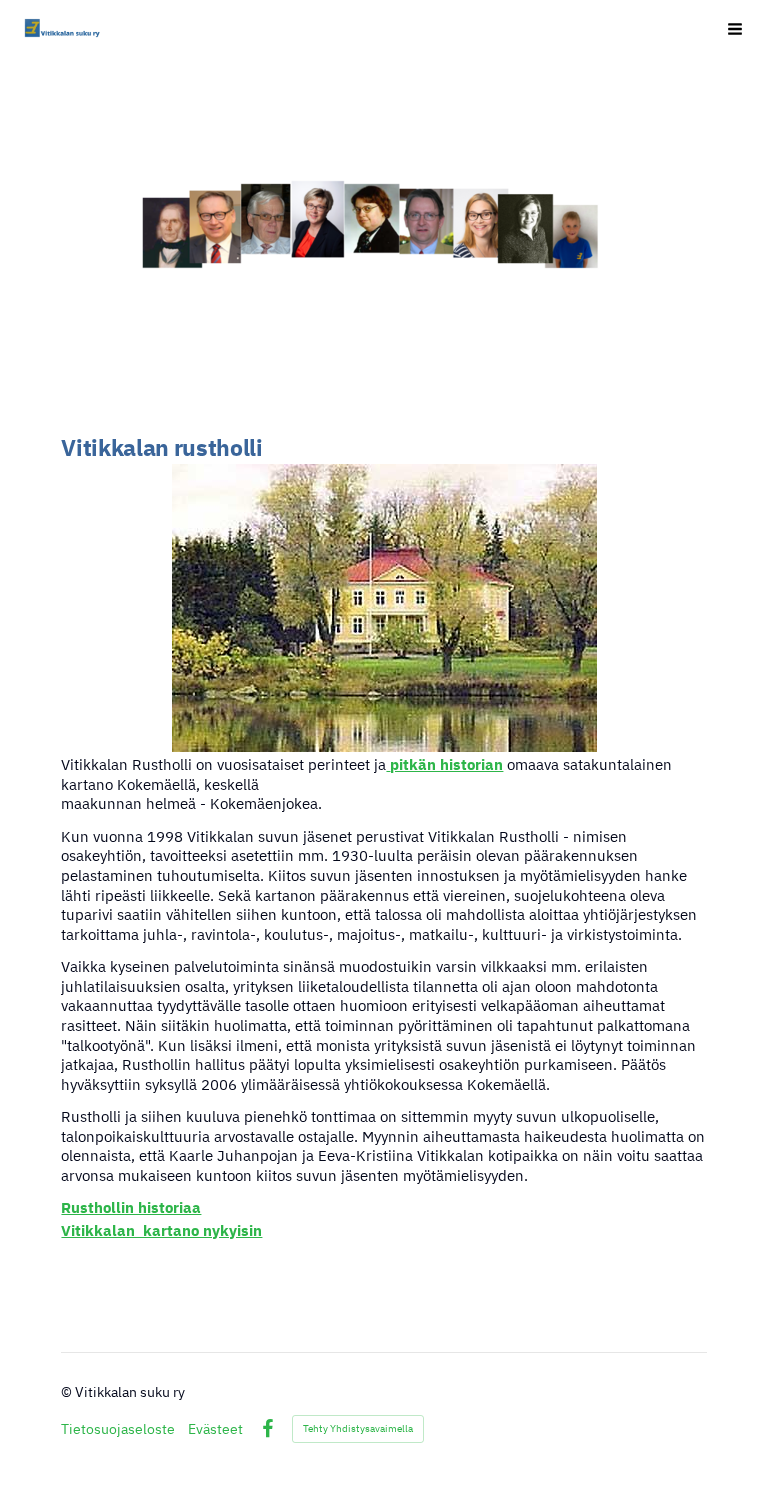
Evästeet (215, 1429)
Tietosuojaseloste (118, 1429)
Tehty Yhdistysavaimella (358, 1428)
